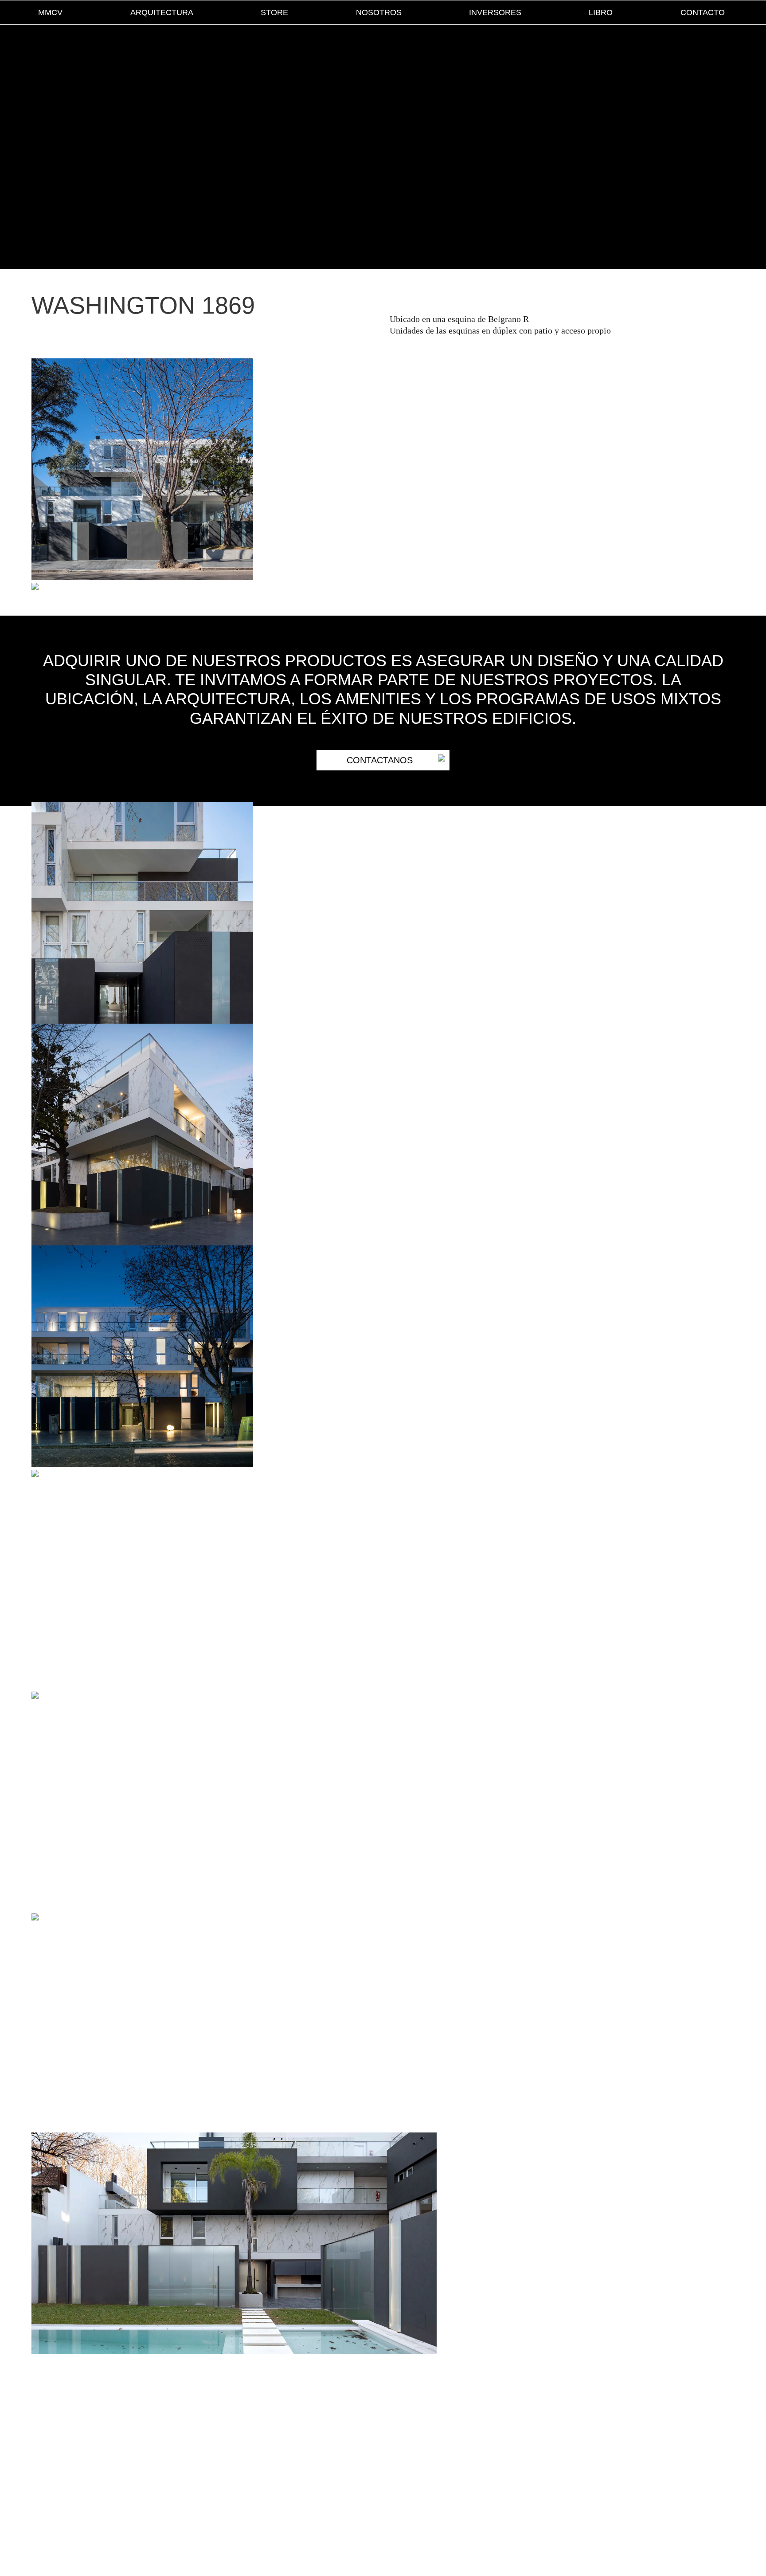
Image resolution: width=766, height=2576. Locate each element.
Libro (601, 12)
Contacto (703, 12)
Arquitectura (162, 12)
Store (274, 12)
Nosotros (379, 12)
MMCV (50, 12)
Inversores (495, 12)
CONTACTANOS (380, 760)
